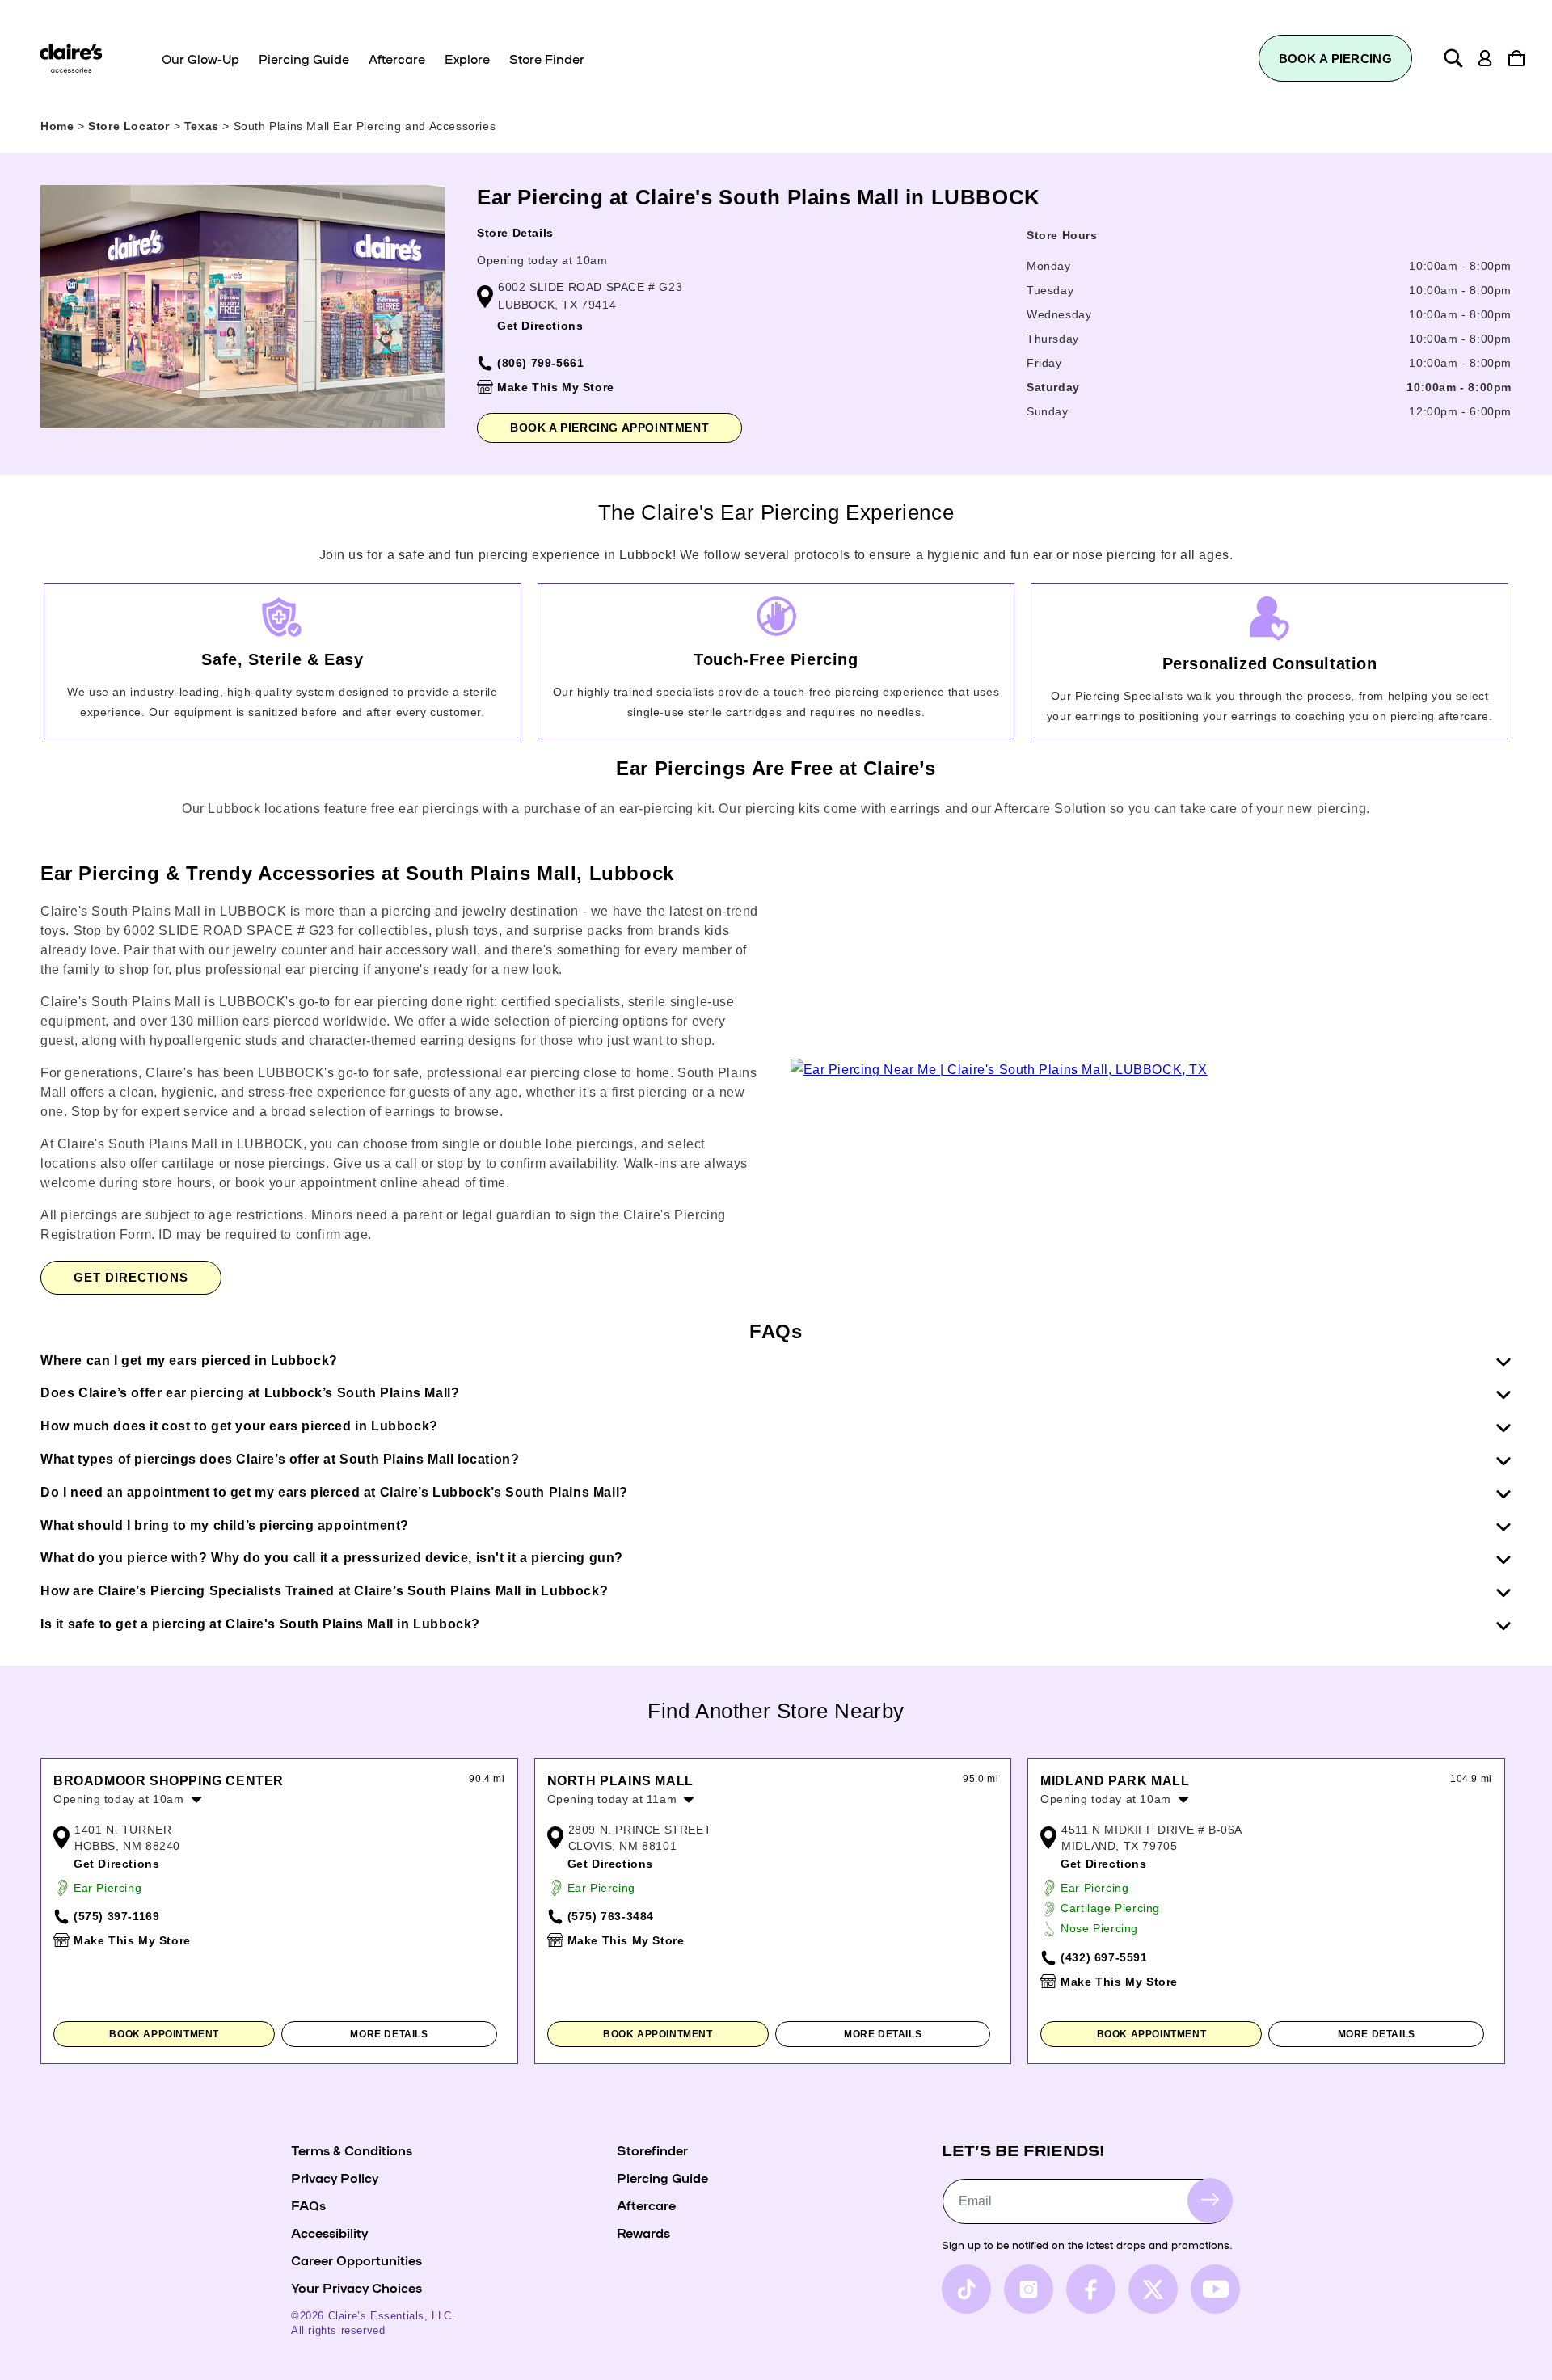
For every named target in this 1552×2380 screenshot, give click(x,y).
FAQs (308, 2205)
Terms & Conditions (352, 2150)
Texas (204, 126)
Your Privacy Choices (356, 2287)
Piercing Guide (662, 2177)
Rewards (643, 2232)
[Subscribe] (1210, 2200)
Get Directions (540, 326)
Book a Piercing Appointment (609, 428)
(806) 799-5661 (540, 363)
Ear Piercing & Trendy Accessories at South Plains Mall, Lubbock (357, 873)
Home (57, 126)
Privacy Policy (335, 2177)
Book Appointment (164, 2034)
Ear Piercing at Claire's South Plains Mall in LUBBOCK (759, 197)
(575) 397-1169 (116, 1916)
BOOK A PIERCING (1336, 59)
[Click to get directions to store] (999, 1070)
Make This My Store (556, 387)
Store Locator (131, 126)
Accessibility (329, 2232)
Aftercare (646, 2205)
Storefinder (652, 2150)
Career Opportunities (356, 2260)
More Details (389, 2034)
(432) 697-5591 (1104, 1957)
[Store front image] (242, 306)
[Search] (1453, 58)
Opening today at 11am (612, 1799)
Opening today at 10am (542, 260)
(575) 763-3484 (611, 1916)
